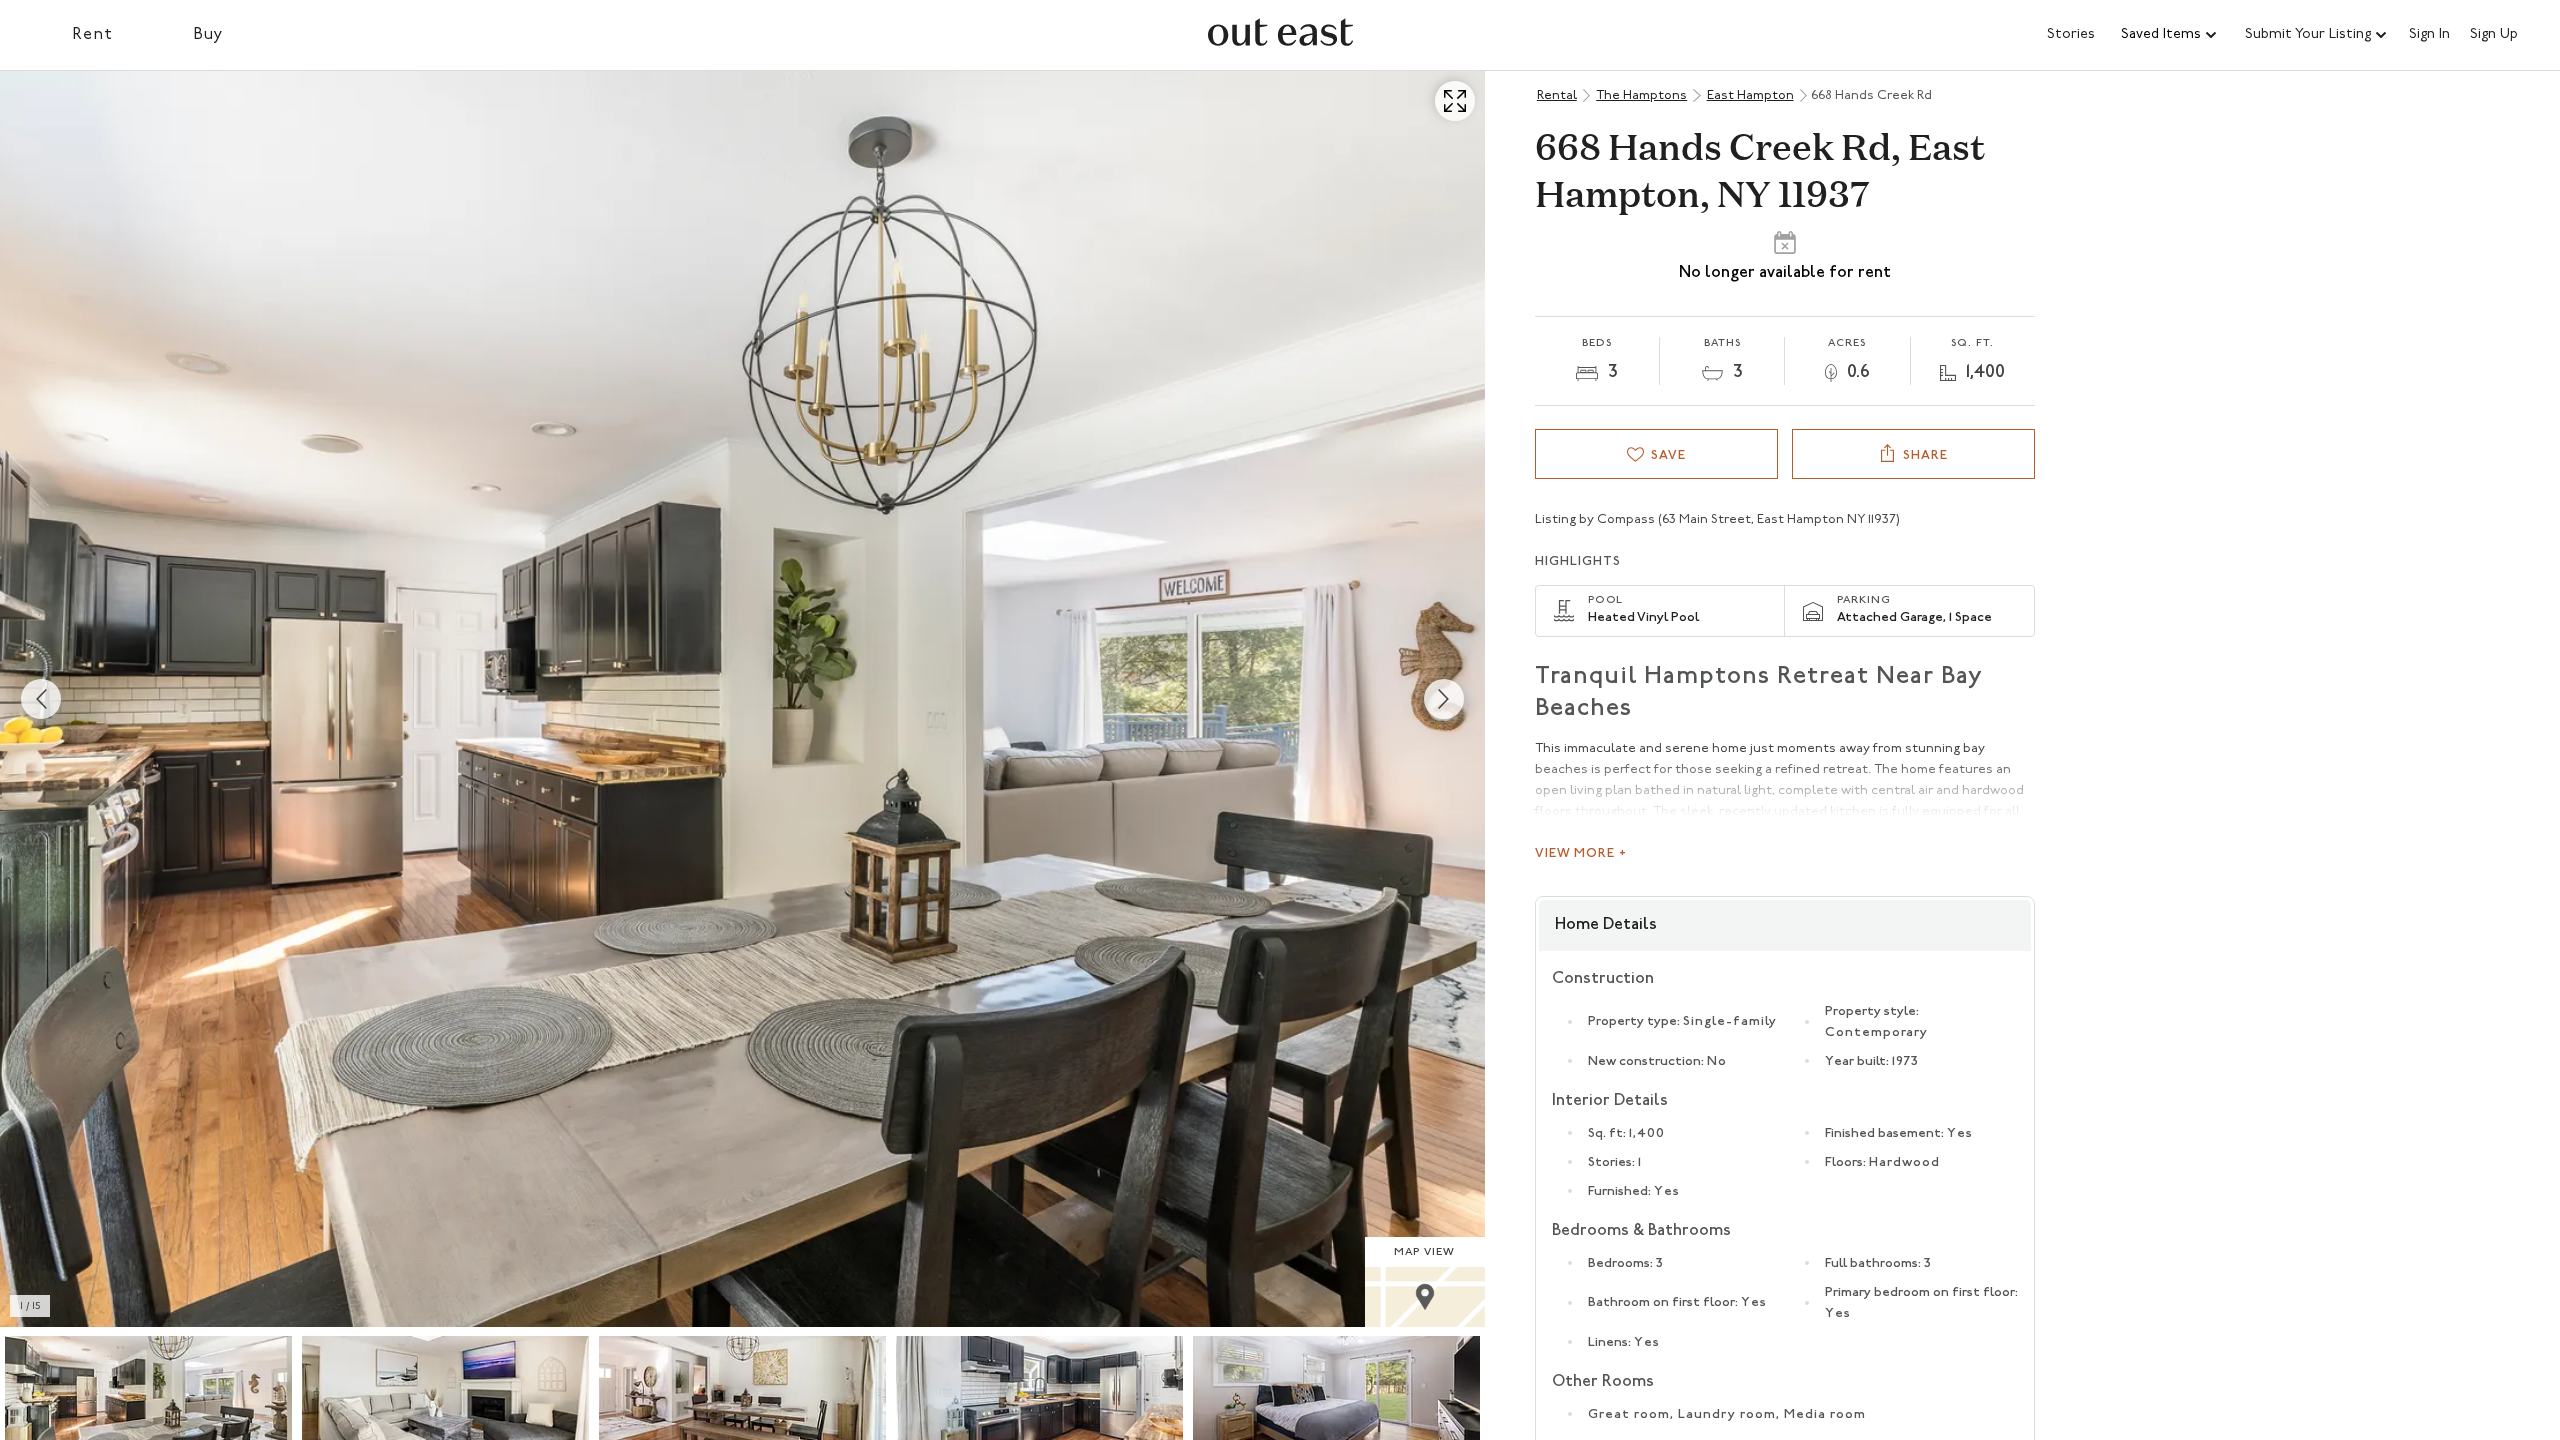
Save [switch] (1668, 455)
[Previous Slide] (41, 699)
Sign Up (2494, 35)
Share (1925, 455)
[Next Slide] (1444, 699)
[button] (2170, 35)
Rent (92, 35)
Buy (208, 35)
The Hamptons (1641, 95)
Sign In (2429, 35)
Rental (1557, 95)
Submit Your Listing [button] (2308, 34)
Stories (2071, 34)
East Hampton (1750, 95)
